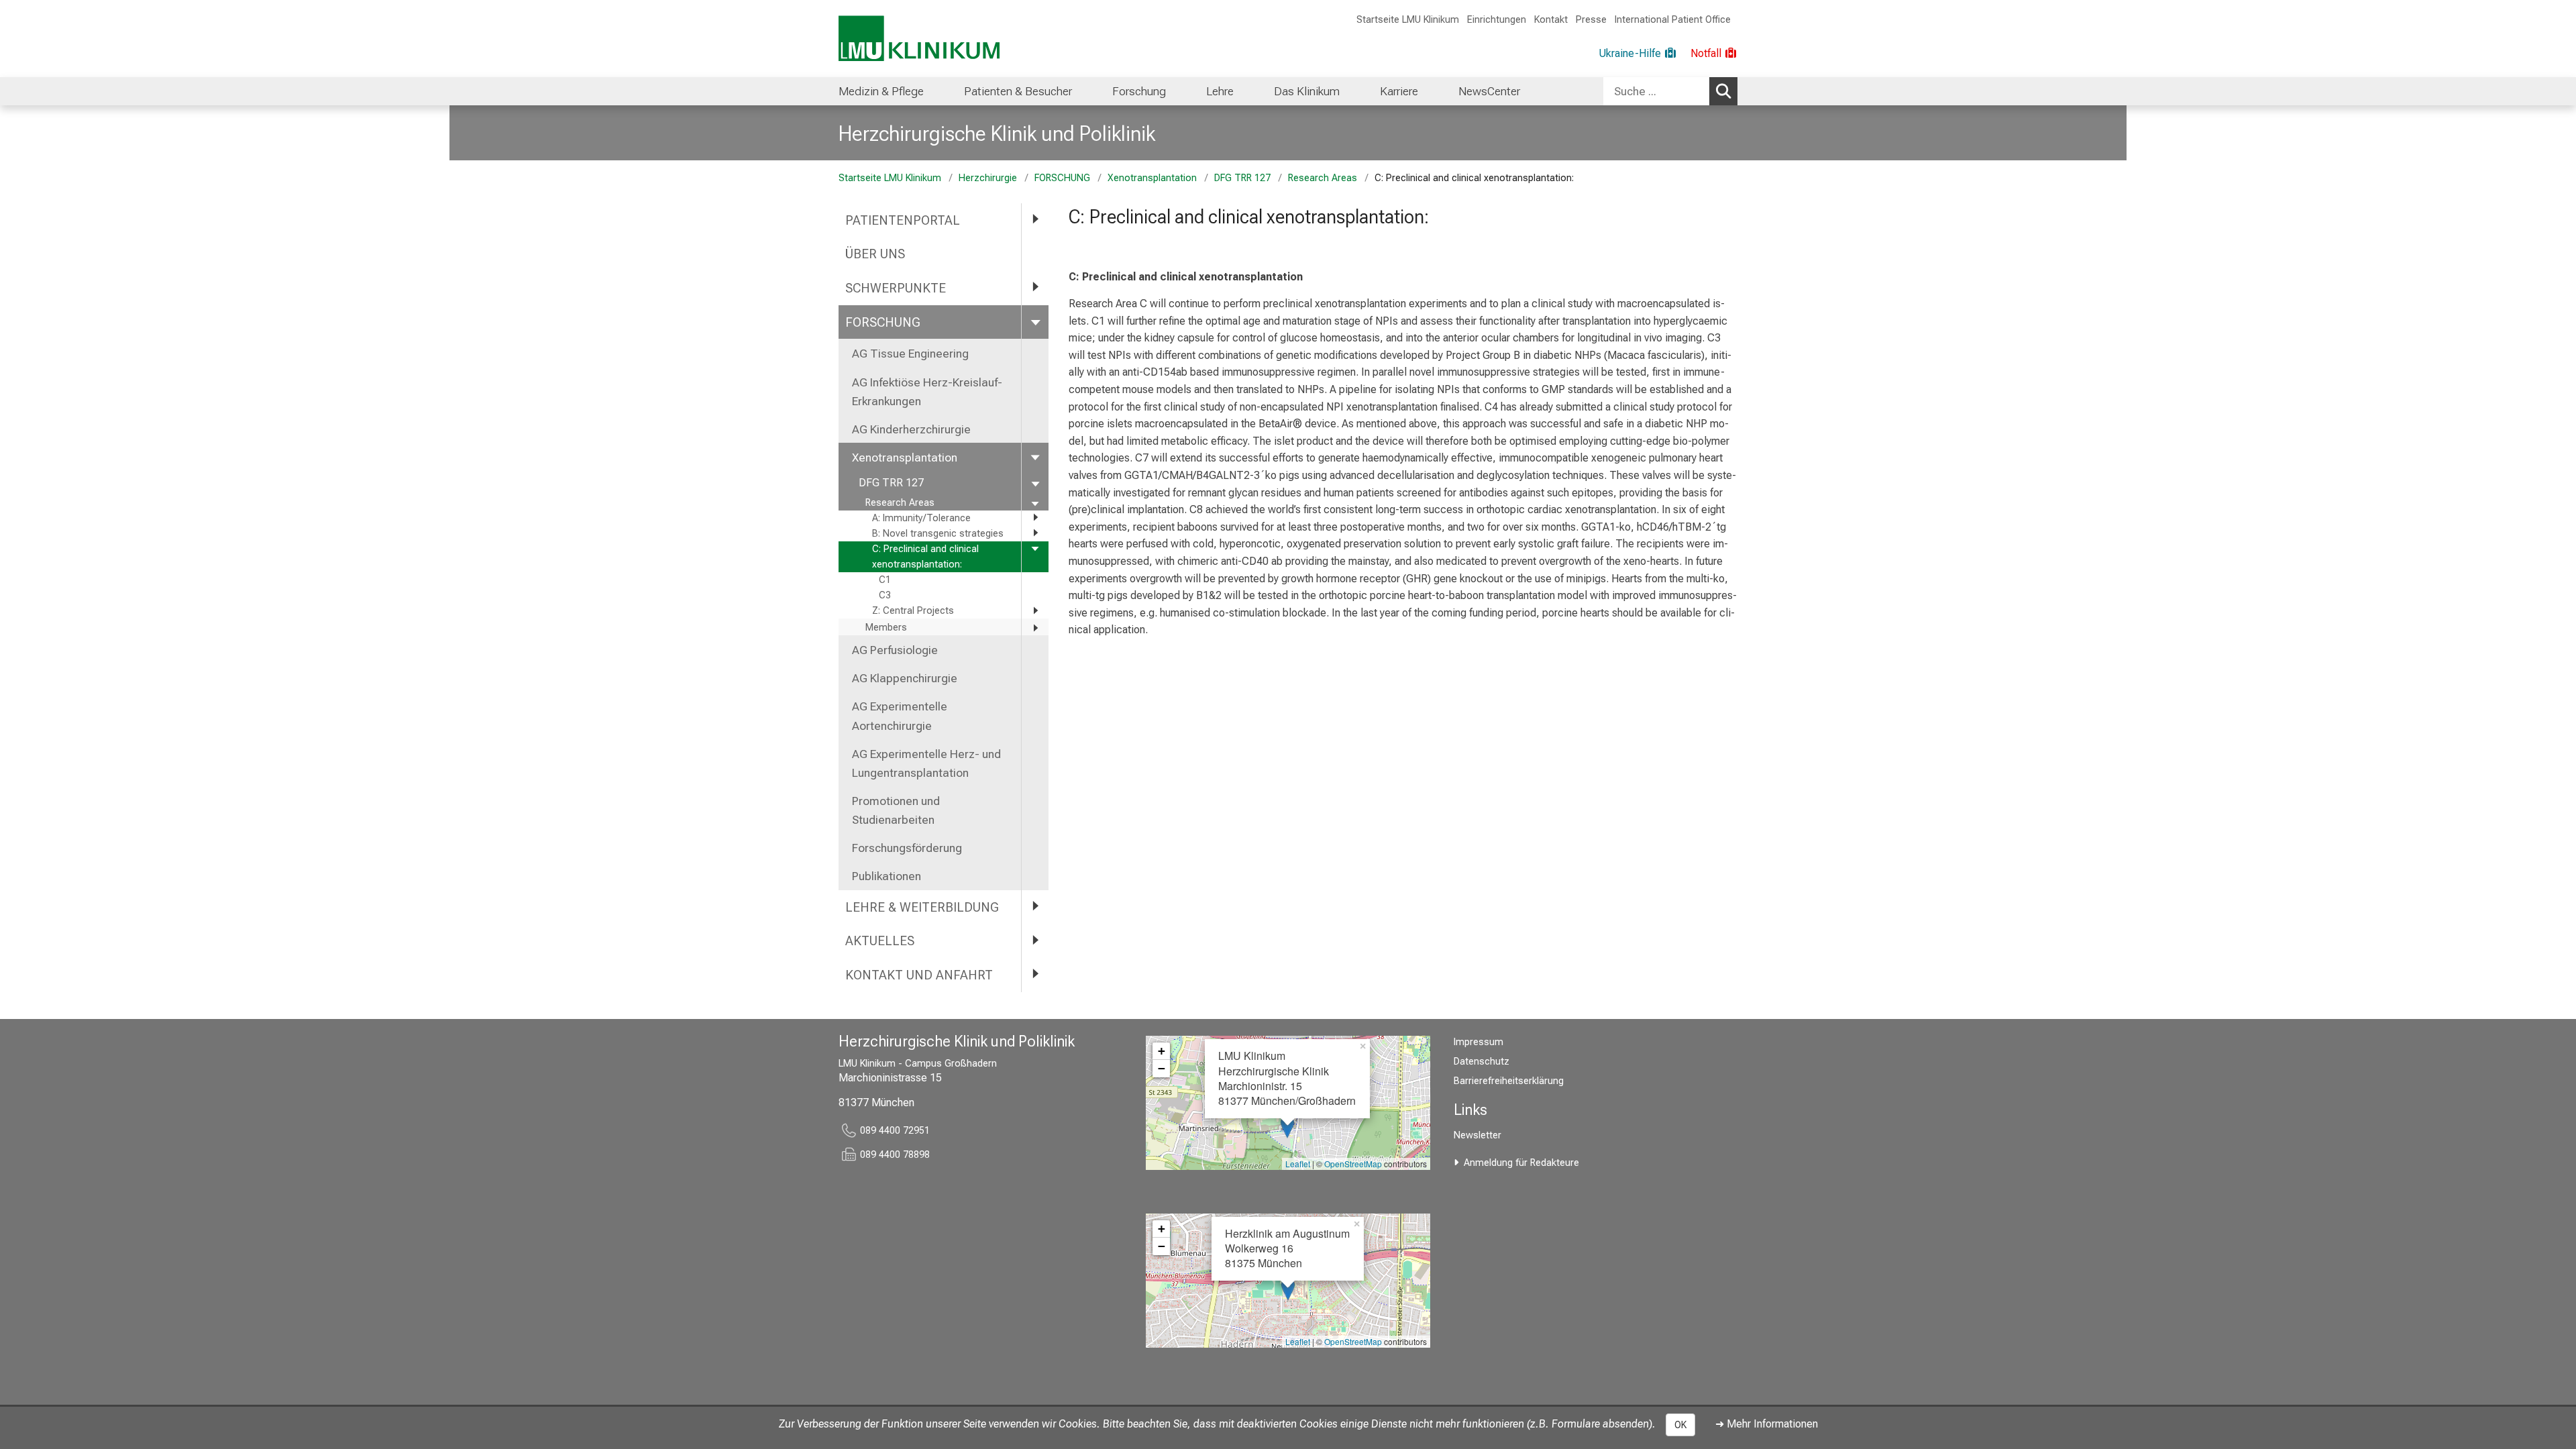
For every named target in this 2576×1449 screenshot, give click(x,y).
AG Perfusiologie (896, 650)
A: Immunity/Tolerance (921, 518)
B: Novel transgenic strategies (938, 534)
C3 (885, 595)
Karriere (1399, 91)
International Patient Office (1673, 20)
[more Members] (1035, 628)
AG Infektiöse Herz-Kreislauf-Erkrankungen (927, 392)
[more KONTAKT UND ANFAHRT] (1035, 974)
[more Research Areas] (1035, 503)
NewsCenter (1489, 91)
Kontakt (1551, 20)
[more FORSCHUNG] (1035, 322)
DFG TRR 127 (1242, 178)
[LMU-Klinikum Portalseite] (919, 39)
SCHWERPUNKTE (896, 288)
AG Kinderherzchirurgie (911, 429)
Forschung (1139, 91)
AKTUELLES (880, 941)
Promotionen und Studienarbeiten (896, 810)
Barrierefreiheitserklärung (1509, 1081)
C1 (885, 580)
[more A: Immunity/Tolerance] (1035, 518)
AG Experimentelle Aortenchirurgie (900, 716)
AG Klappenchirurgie (905, 678)
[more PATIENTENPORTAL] (1035, 220)
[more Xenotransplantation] (1035, 457)
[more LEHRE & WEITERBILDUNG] (1035, 907)
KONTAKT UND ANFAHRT (919, 975)
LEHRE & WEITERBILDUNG (922, 907)
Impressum (1479, 1042)
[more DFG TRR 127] (1035, 483)
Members (886, 628)
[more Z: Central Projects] (1035, 610)
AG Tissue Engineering (910, 354)
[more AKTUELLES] (1035, 940)
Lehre (1220, 91)
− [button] (1162, 1068)
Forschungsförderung (907, 848)
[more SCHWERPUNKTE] (1035, 287)
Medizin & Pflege (881, 91)
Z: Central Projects (913, 611)
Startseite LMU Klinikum (1408, 20)
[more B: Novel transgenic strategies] (1035, 533)
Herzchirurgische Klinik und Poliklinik (997, 133)
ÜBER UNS (877, 254)
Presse (1591, 20)
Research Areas (1323, 178)
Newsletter (1478, 1135)
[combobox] (1670, 91)
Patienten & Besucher (1018, 91)
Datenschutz (1482, 1062)
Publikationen (887, 876)
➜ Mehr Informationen (1767, 1424)
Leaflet (1298, 1164)
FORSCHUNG (1062, 178)
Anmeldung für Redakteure (1521, 1163)
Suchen (1723, 91)
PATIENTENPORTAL (903, 220)
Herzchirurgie (988, 178)
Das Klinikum (1307, 91)
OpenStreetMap (1353, 1164)
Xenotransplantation (1152, 178)
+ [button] (1162, 1051)
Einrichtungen (1497, 20)
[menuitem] (881, 91)
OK (1680, 1425)
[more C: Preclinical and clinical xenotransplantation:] (1035, 548)
